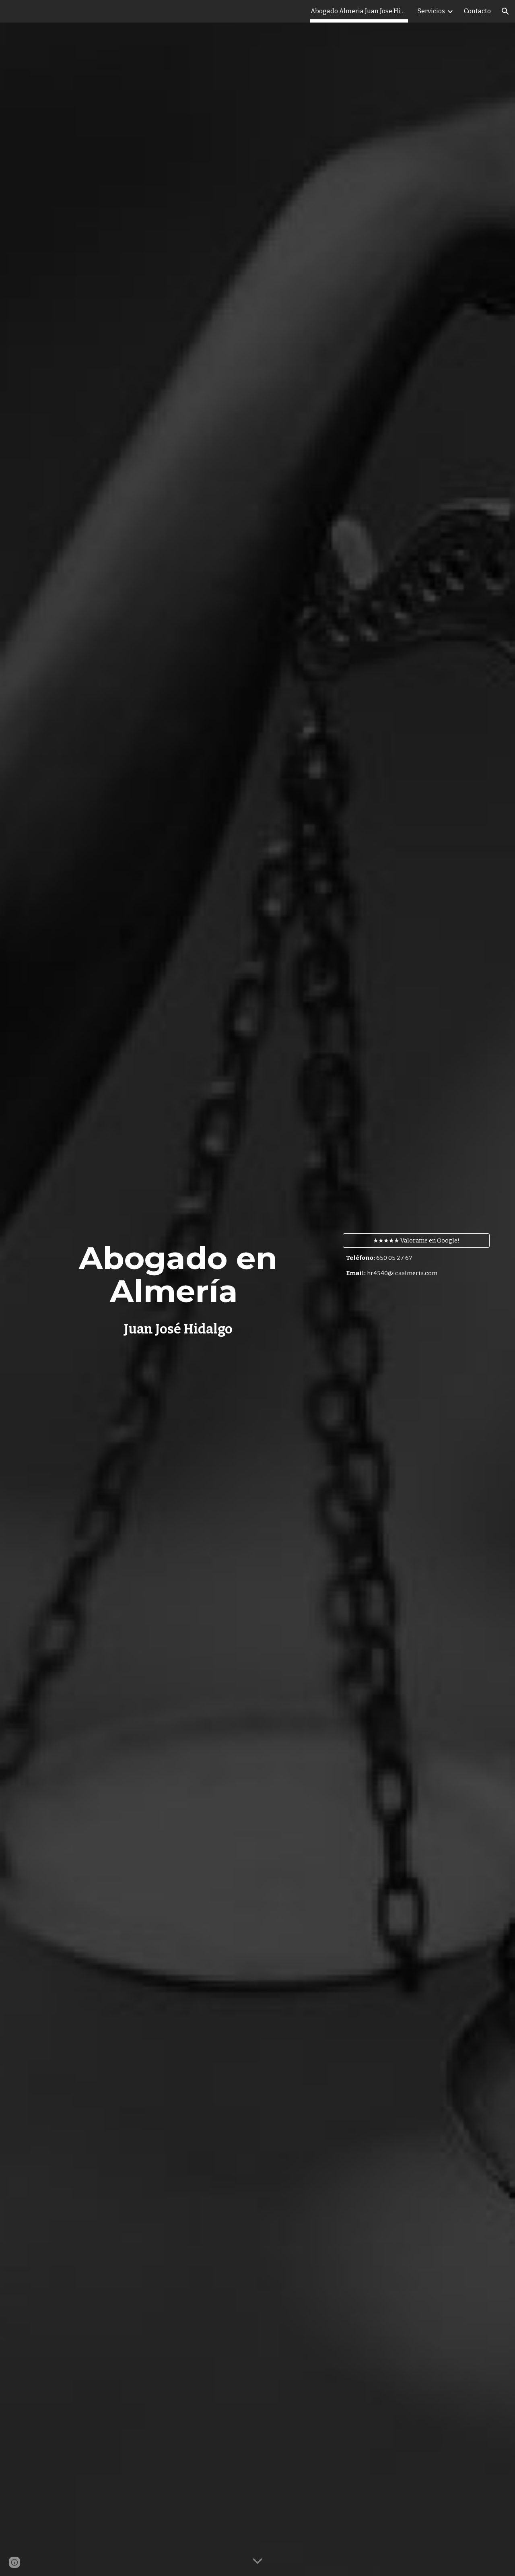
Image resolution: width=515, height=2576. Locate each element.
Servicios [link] (431, 11)
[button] (505, 11)
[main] (178, 1288)
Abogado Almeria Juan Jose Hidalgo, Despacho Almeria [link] (359, 11)
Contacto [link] (477, 11)
